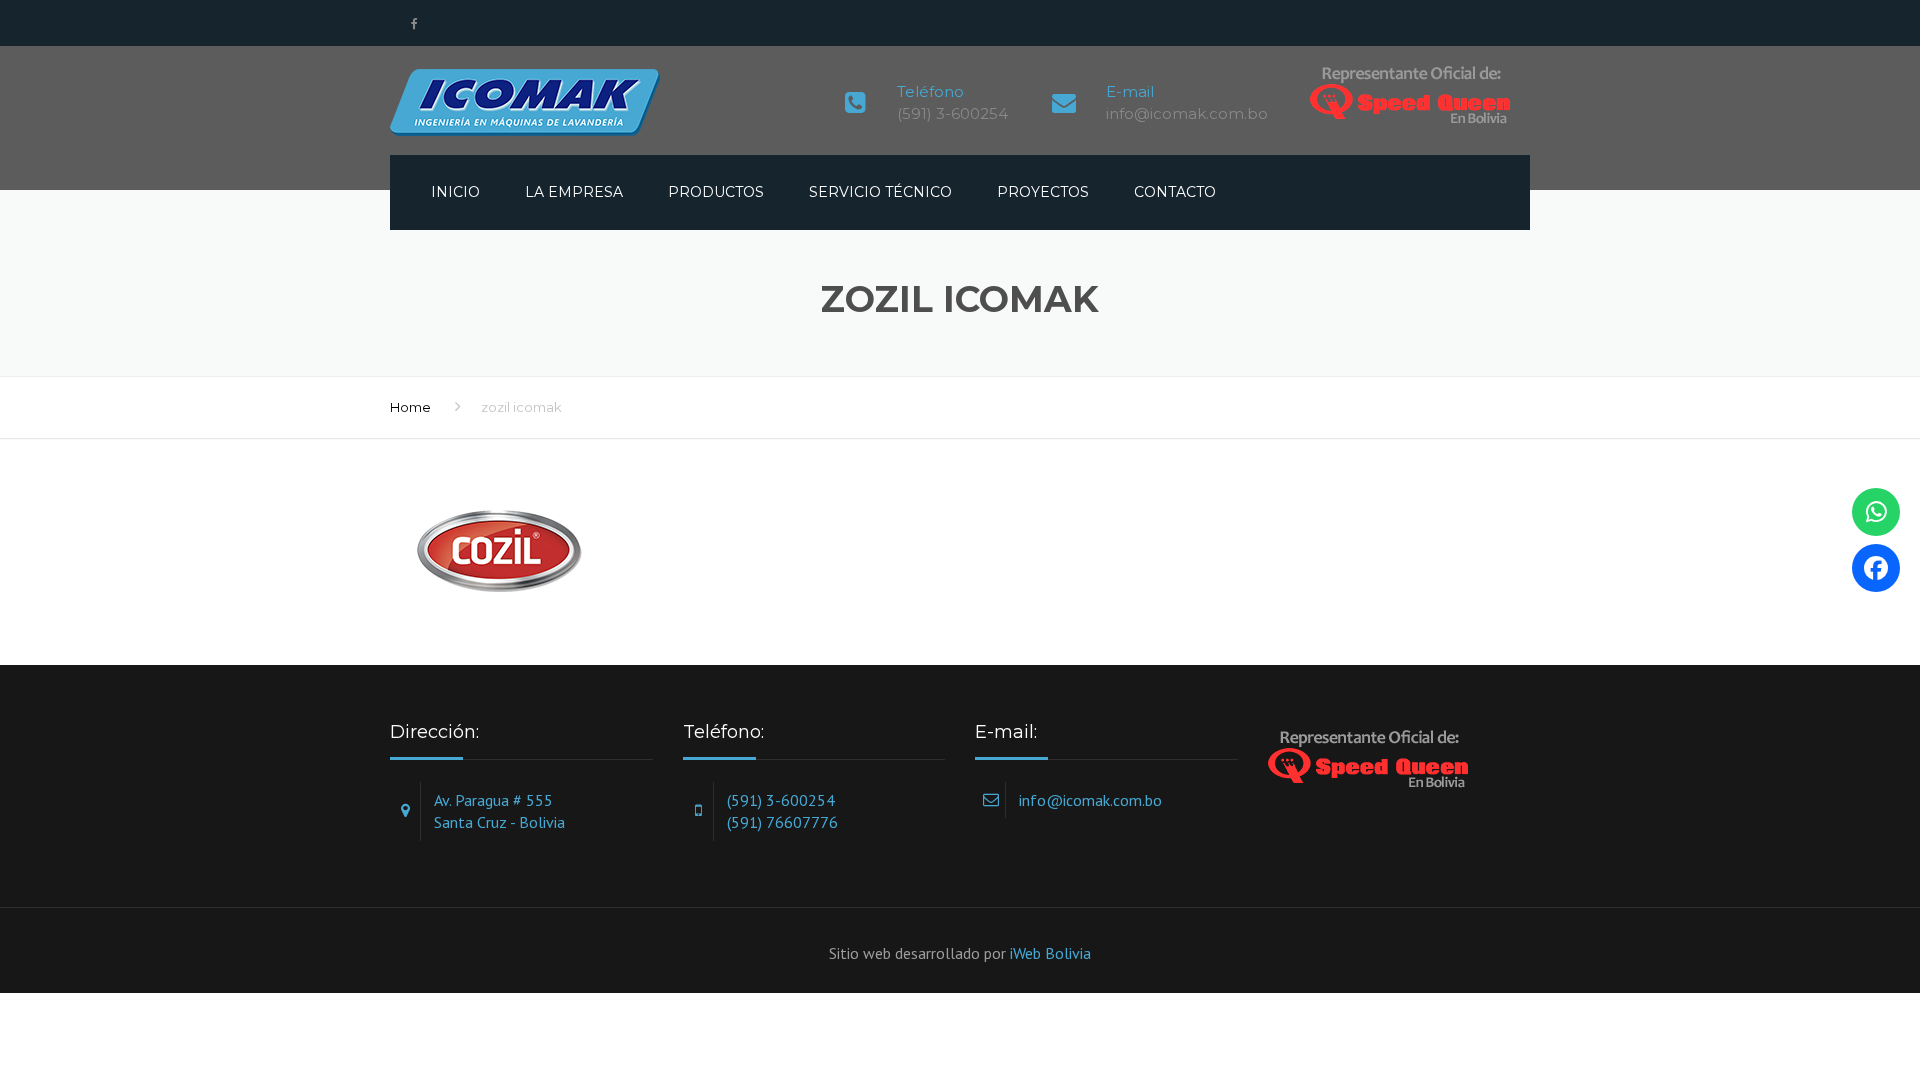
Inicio (455, 192)
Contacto (1175, 192)
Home (410, 407)
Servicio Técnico (880, 192)
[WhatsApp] (1876, 512)
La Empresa (574, 192)
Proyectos (1043, 192)
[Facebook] (1876, 568)
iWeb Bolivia (1050, 953)
